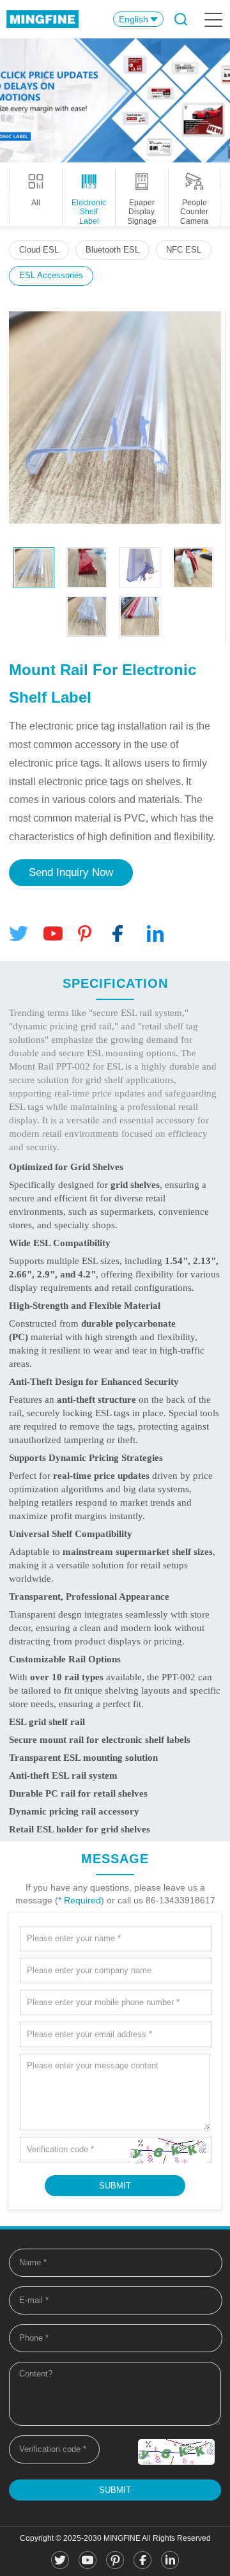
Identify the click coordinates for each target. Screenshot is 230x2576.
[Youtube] (53, 934)
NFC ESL (184, 250)
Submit (115, 2490)
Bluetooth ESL (112, 250)
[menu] (212, 19)
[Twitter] (19, 934)
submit (115, 2186)
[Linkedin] (157, 934)
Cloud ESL (39, 250)
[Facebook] (122, 934)
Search (180, 19)
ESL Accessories (51, 275)
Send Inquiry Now (71, 872)
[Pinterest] (88, 934)
